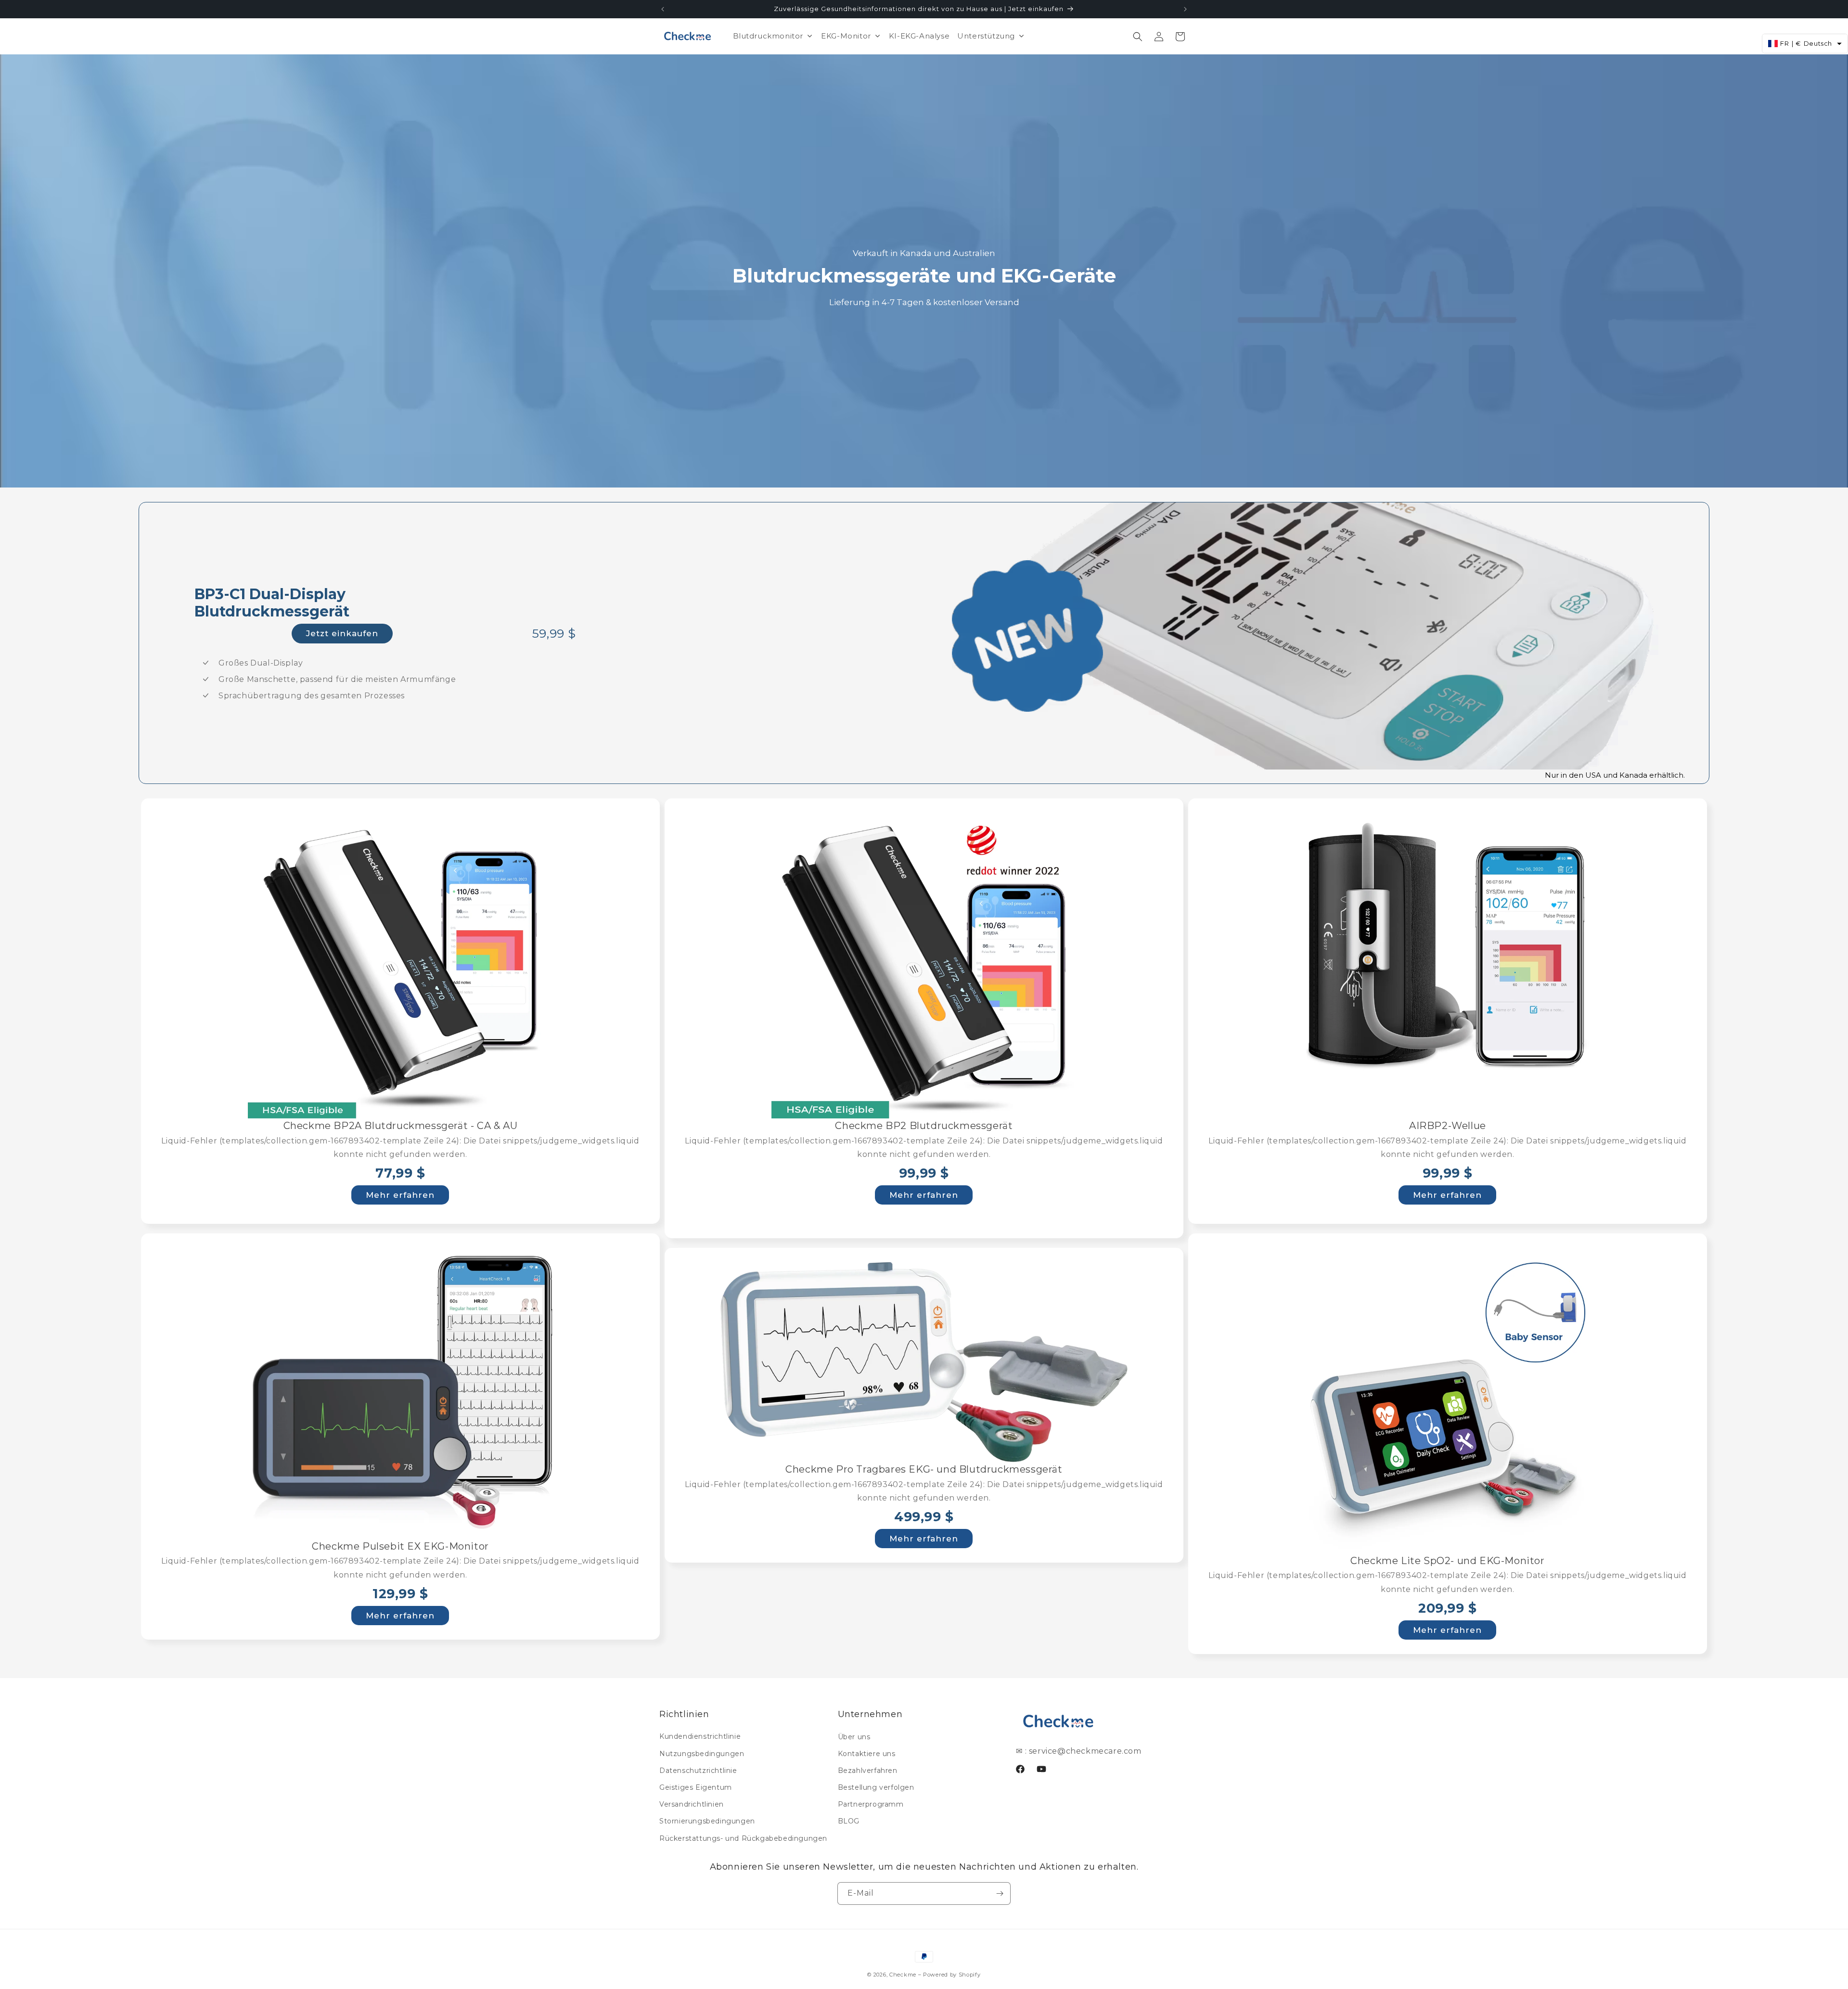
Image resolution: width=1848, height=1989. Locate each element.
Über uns (854, 1736)
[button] (1138, 37)
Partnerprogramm (871, 1804)
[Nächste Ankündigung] (1185, 9)
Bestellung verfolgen (876, 1787)
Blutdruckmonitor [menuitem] (768, 36)
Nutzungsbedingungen (702, 1754)
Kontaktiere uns (867, 1754)
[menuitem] (851, 36)
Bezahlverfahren (868, 1771)
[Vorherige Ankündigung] (663, 9)
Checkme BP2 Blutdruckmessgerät (924, 1126)
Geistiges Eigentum (696, 1787)
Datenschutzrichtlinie (698, 1771)
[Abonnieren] (1000, 1893)
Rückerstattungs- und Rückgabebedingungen (743, 1838)
